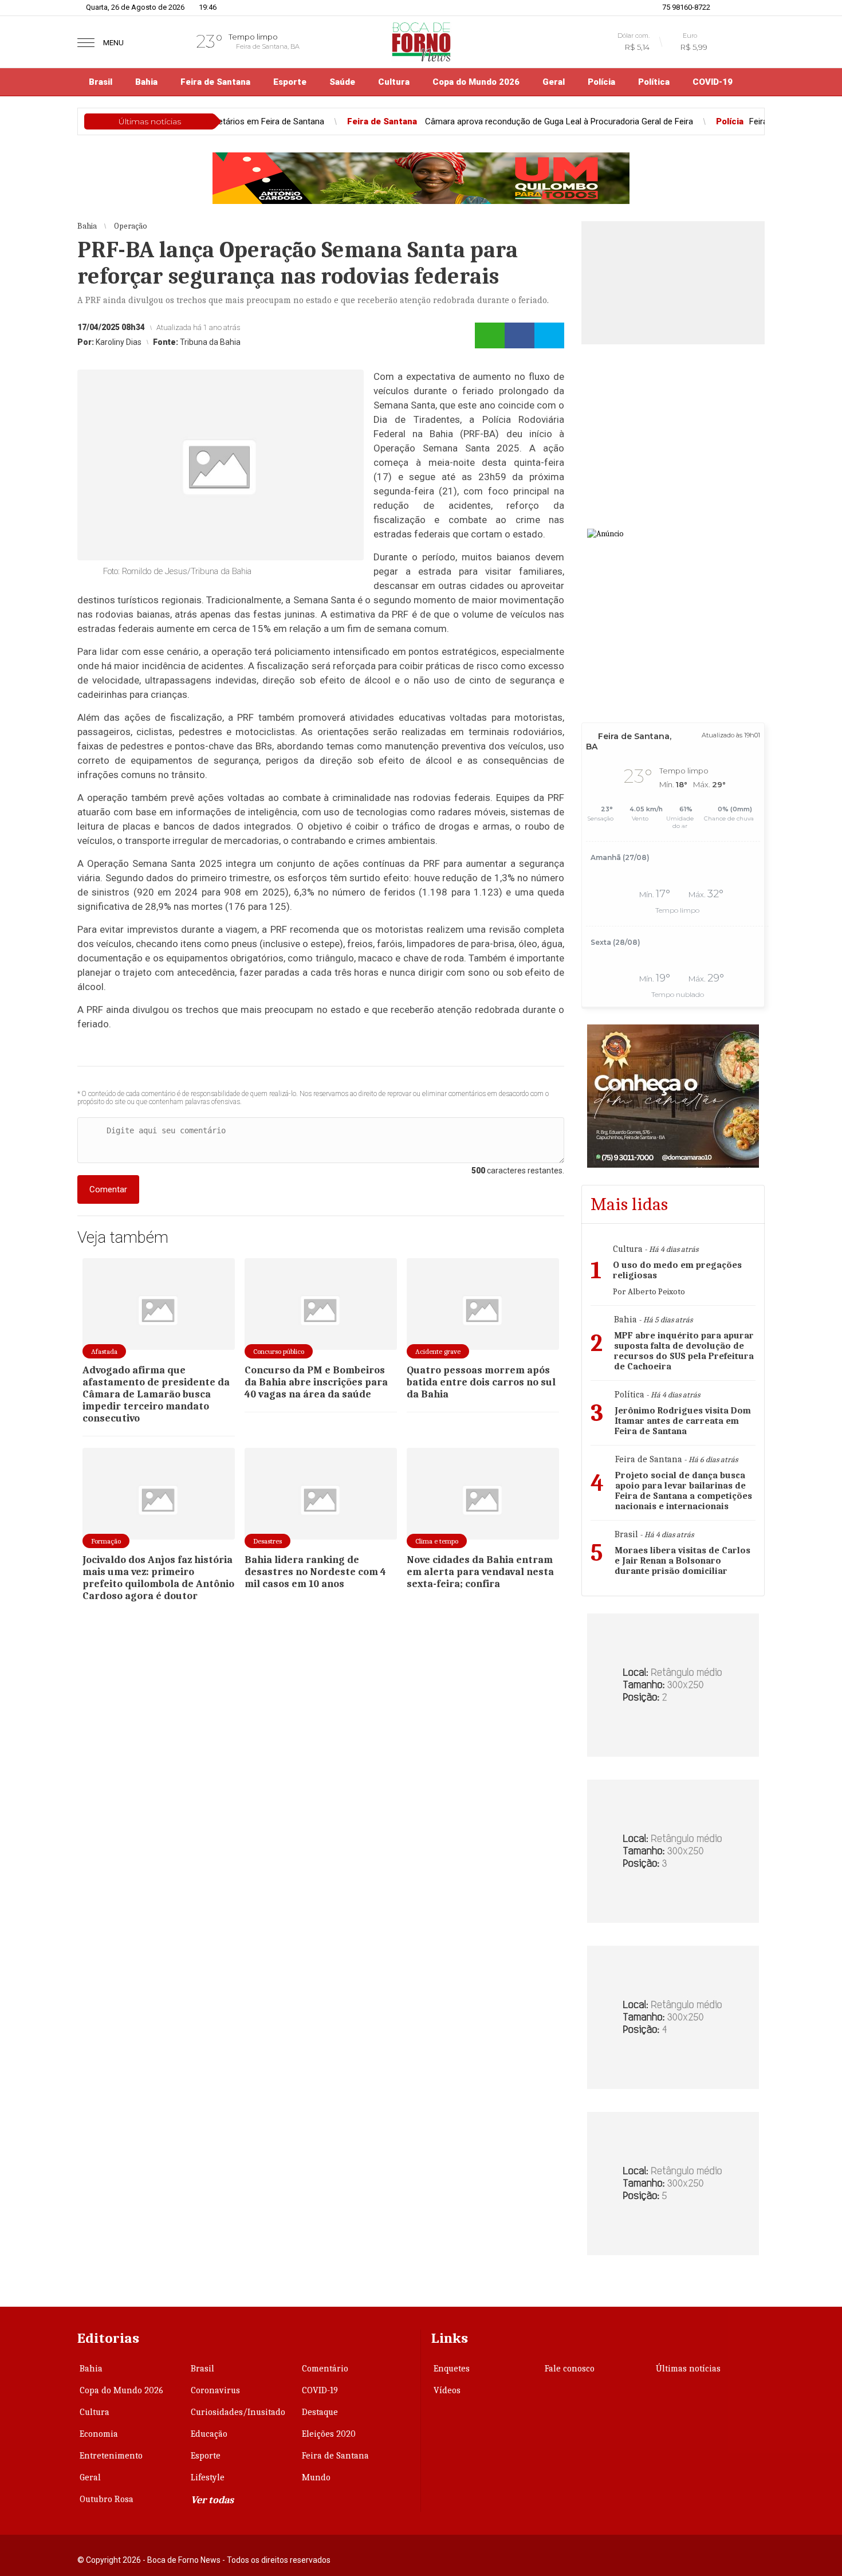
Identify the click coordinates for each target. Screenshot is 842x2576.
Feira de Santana (215, 82)
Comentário (325, 2369)
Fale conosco (570, 2369)
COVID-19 (713, 82)
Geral (554, 82)
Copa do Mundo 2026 (476, 82)
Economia (99, 2434)
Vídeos (447, 2390)
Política (654, 82)
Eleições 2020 (329, 2434)
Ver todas (212, 2500)
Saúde (342, 82)
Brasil (101, 82)
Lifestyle (208, 2477)
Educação (209, 2434)
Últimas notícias (688, 2369)
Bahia (146, 82)
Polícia (601, 82)
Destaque (320, 2412)
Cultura (394, 82)
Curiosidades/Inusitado (238, 2412)
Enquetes (452, 2369)
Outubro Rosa (107, 2499)
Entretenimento (111, 2456)
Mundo (316, 2477)
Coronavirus (215, 2390)
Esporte (290, 82)
